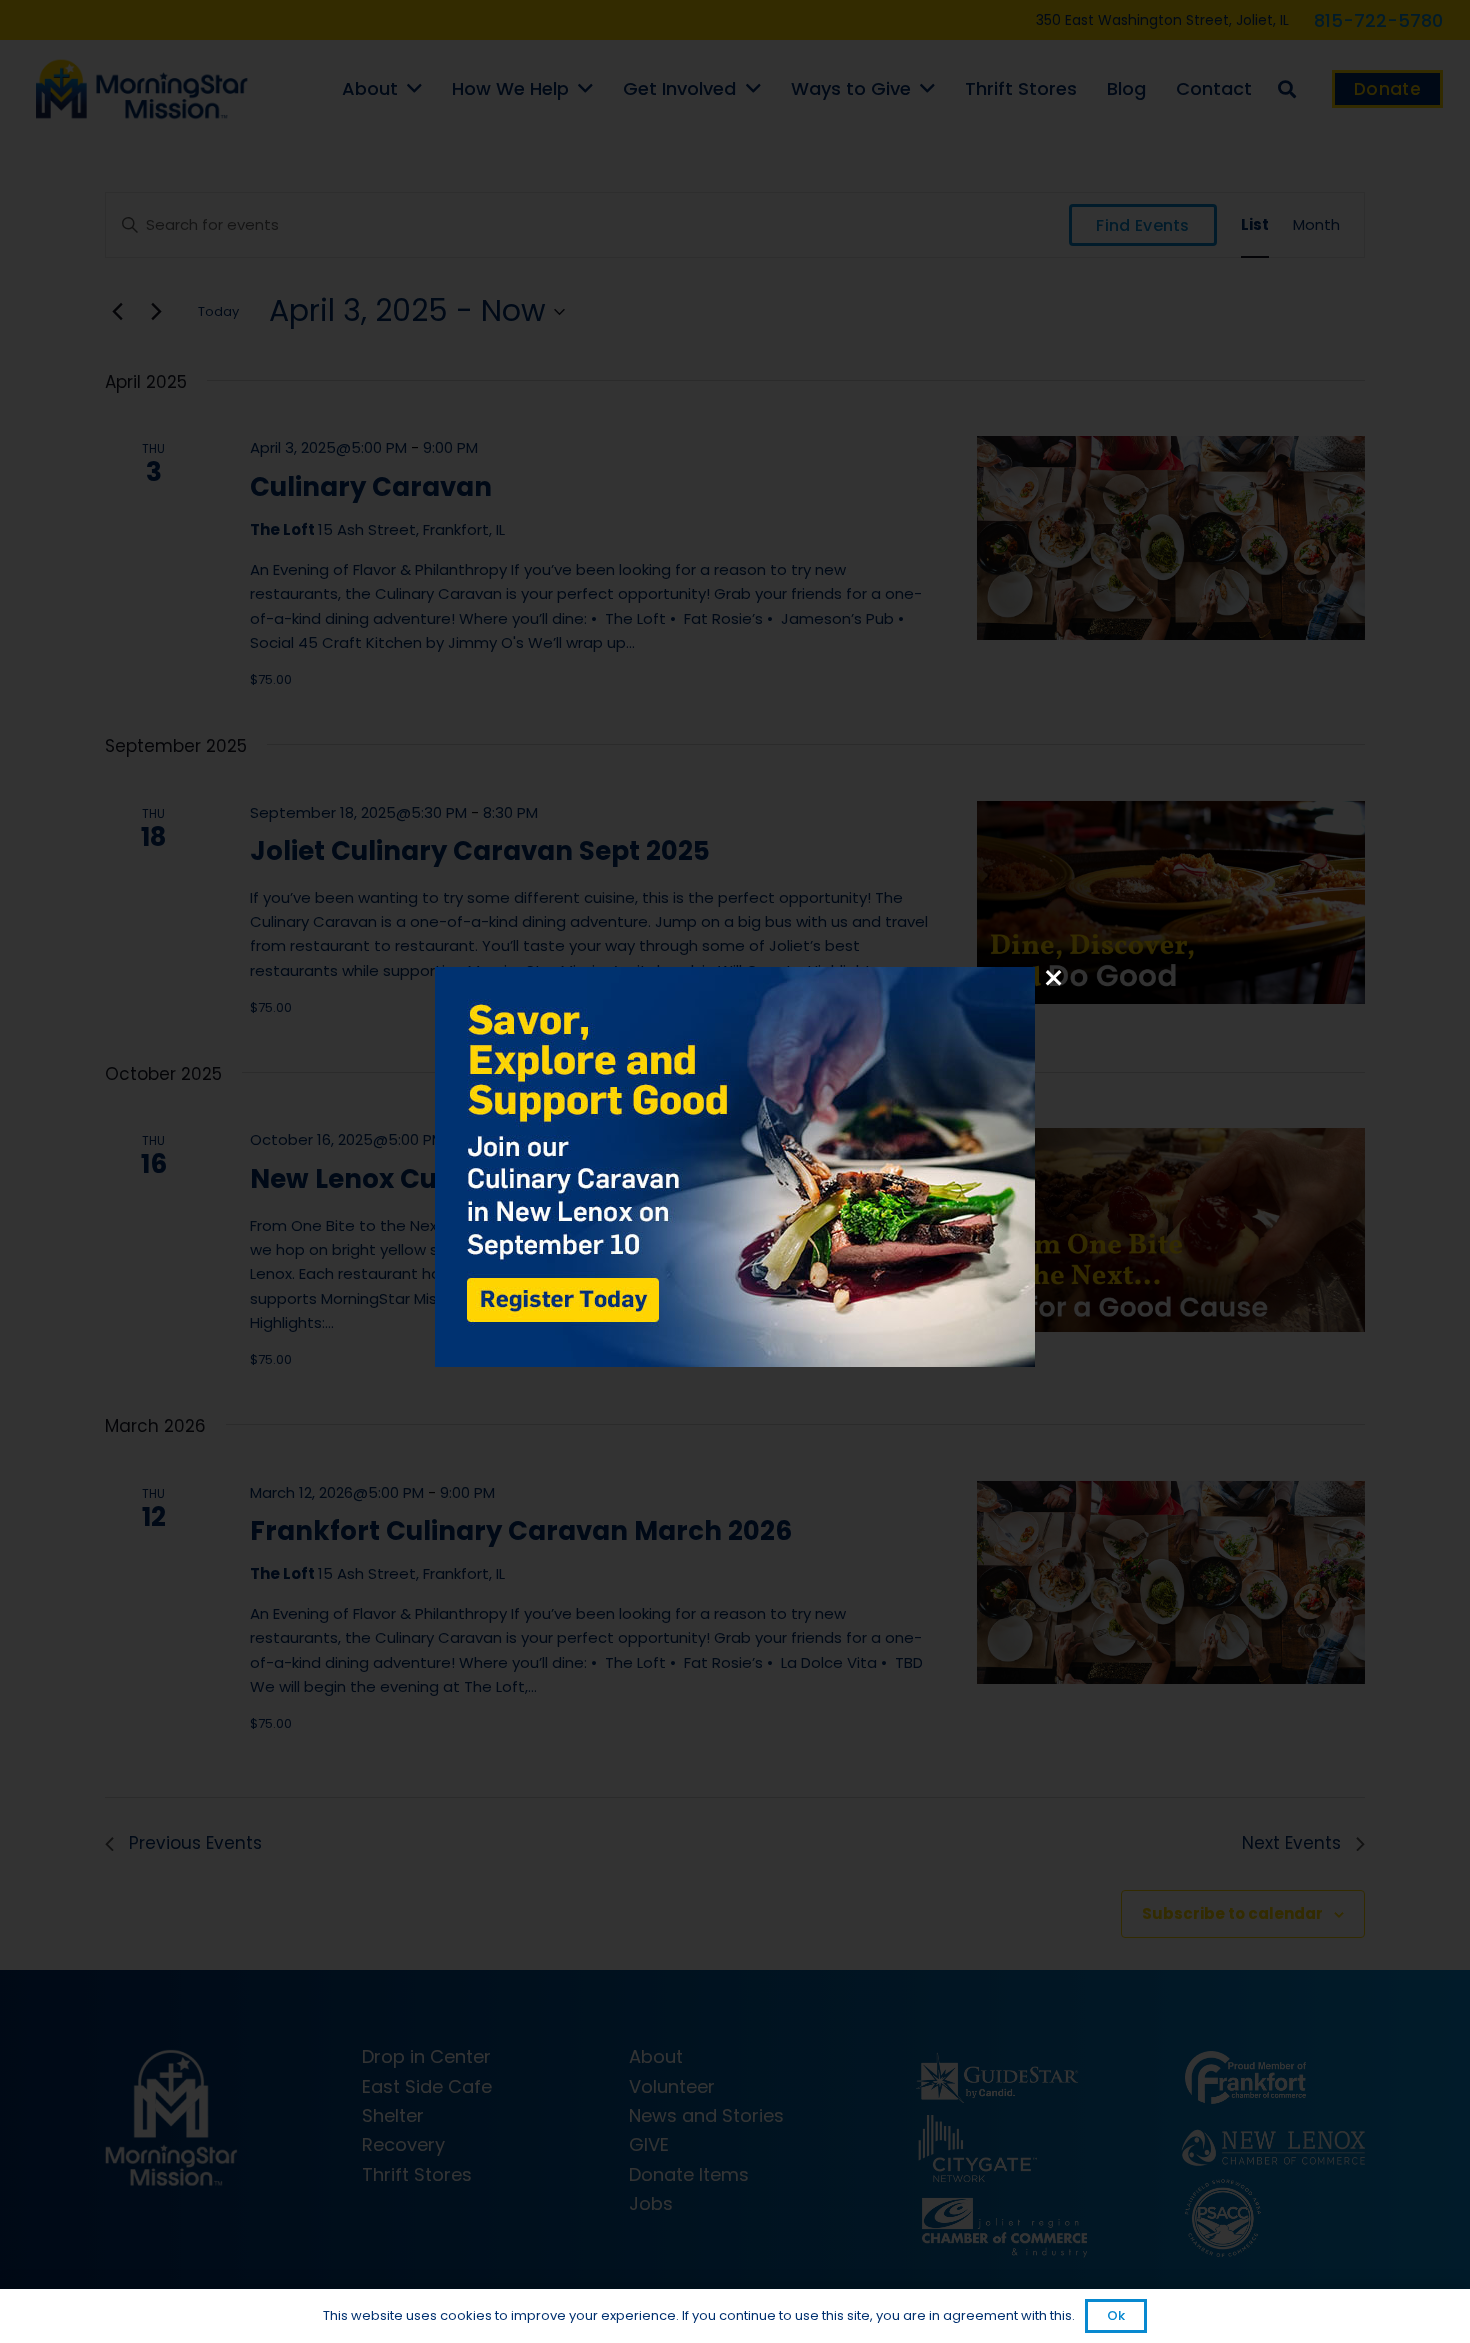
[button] (735, 1171)
